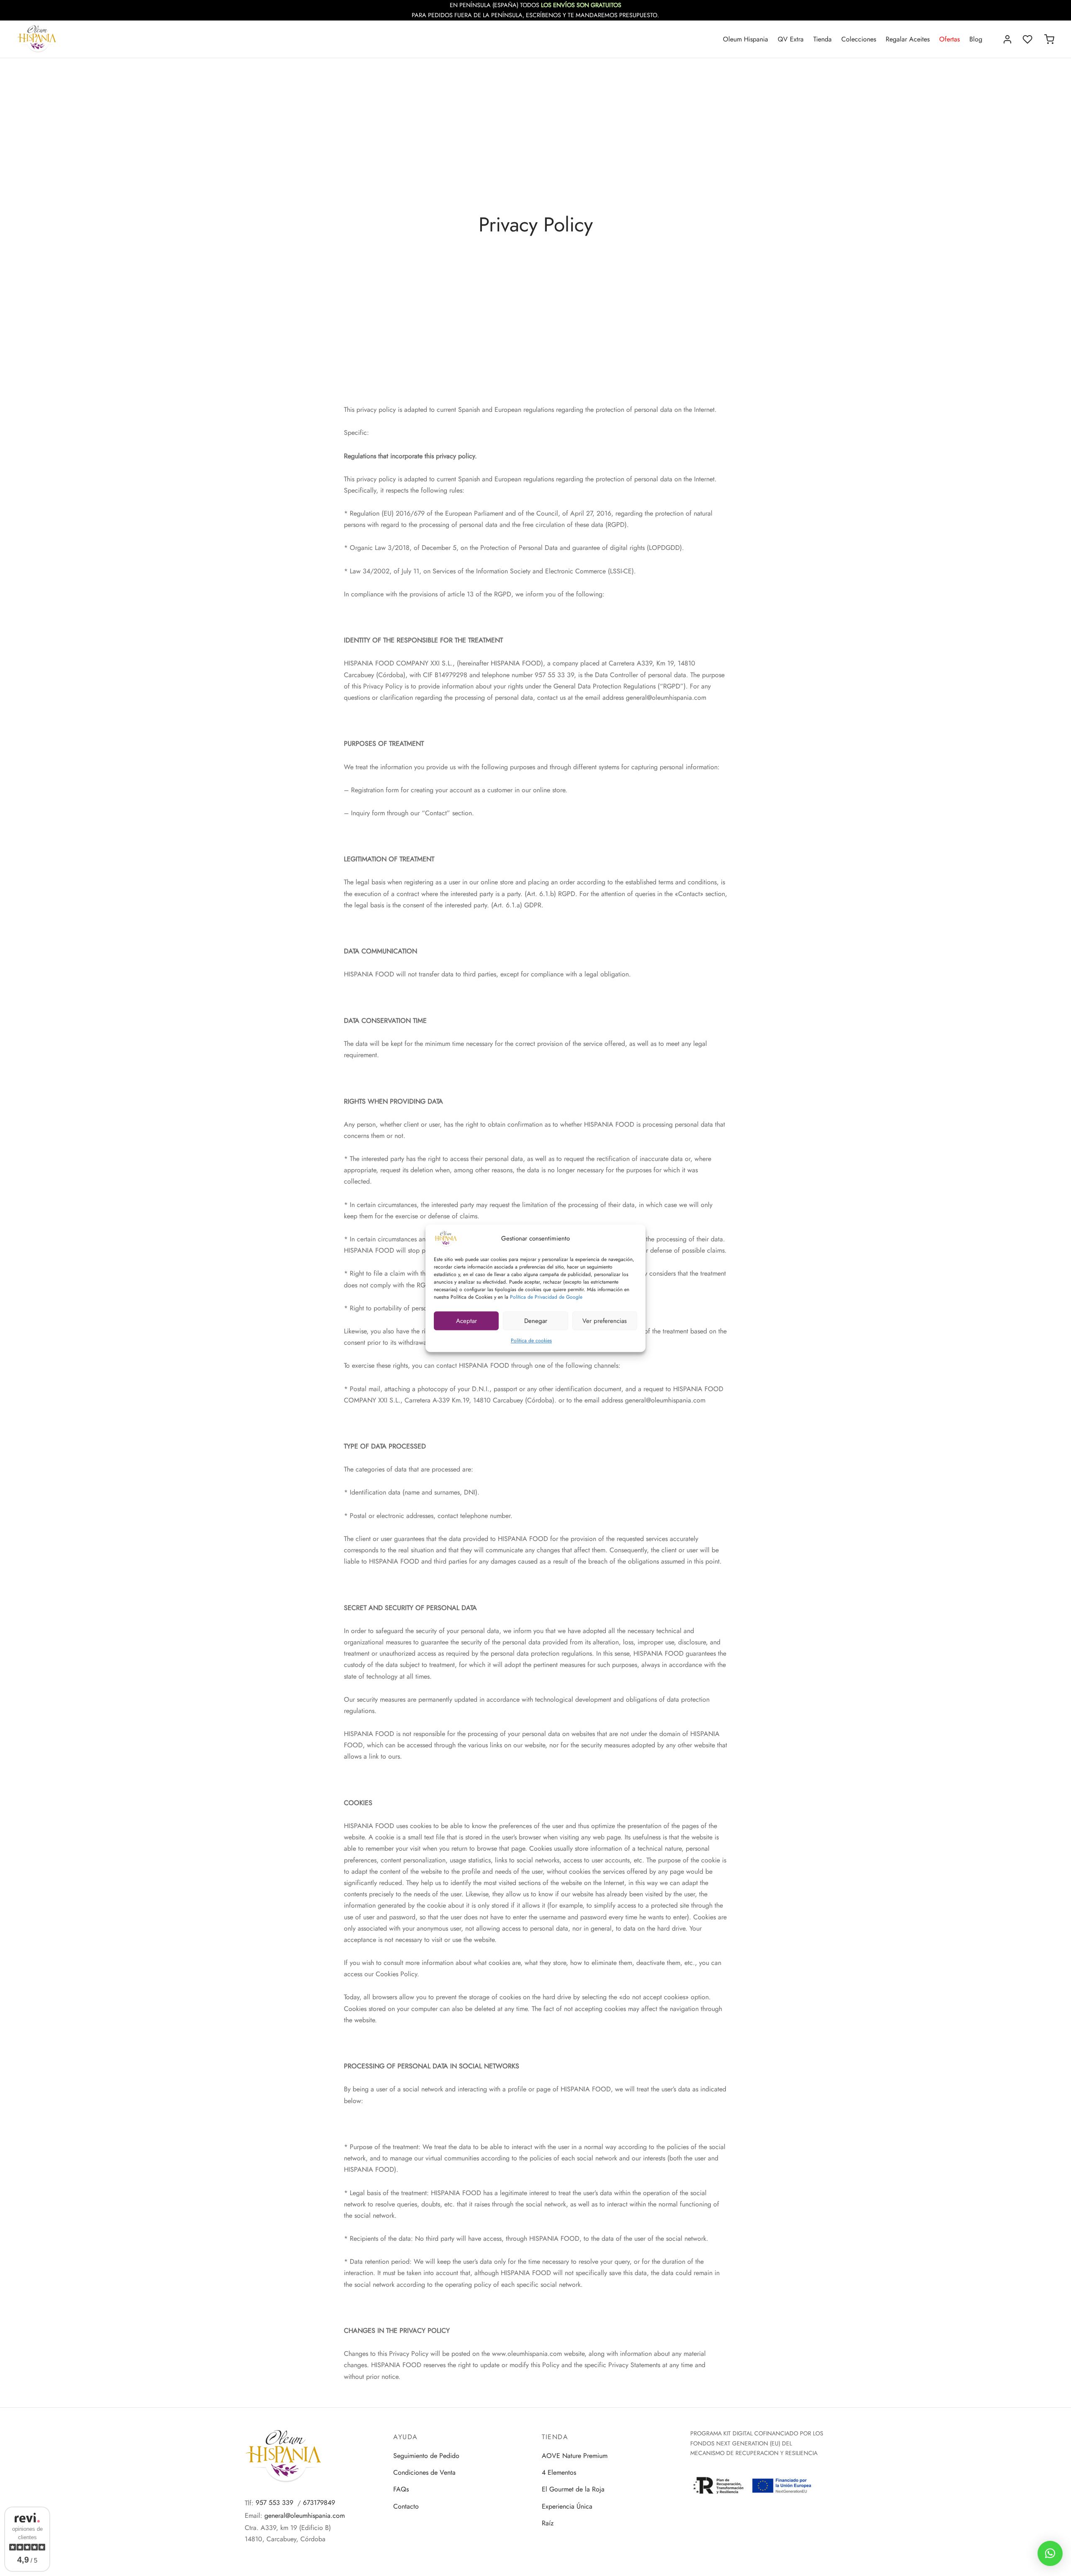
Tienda (822, 39)
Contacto (406, 2506)
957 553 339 (274, 2503)
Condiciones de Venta (424, 2472)
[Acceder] (1007, 39)
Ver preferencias (605, 1320)
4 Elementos (559, 2472)
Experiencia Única (567, 2506)
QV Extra (791, 39)
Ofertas (949, 39)
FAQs (401, 2489)
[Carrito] (1049, 39)
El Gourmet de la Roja (573, 2489)
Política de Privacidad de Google (546, 1297)
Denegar (536, 1320)
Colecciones (859, 39)
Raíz (548, 2523)
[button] (1050, 2553)
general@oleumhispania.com (305, 2516)
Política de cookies (531, 1341)
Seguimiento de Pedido (426, 2456)
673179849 (319, 2503)
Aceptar (466, 1320)
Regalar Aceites (908, 39)
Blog (976, 39)
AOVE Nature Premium (575, 2456)
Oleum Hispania (746, 39)
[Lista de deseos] (1028, 39)
